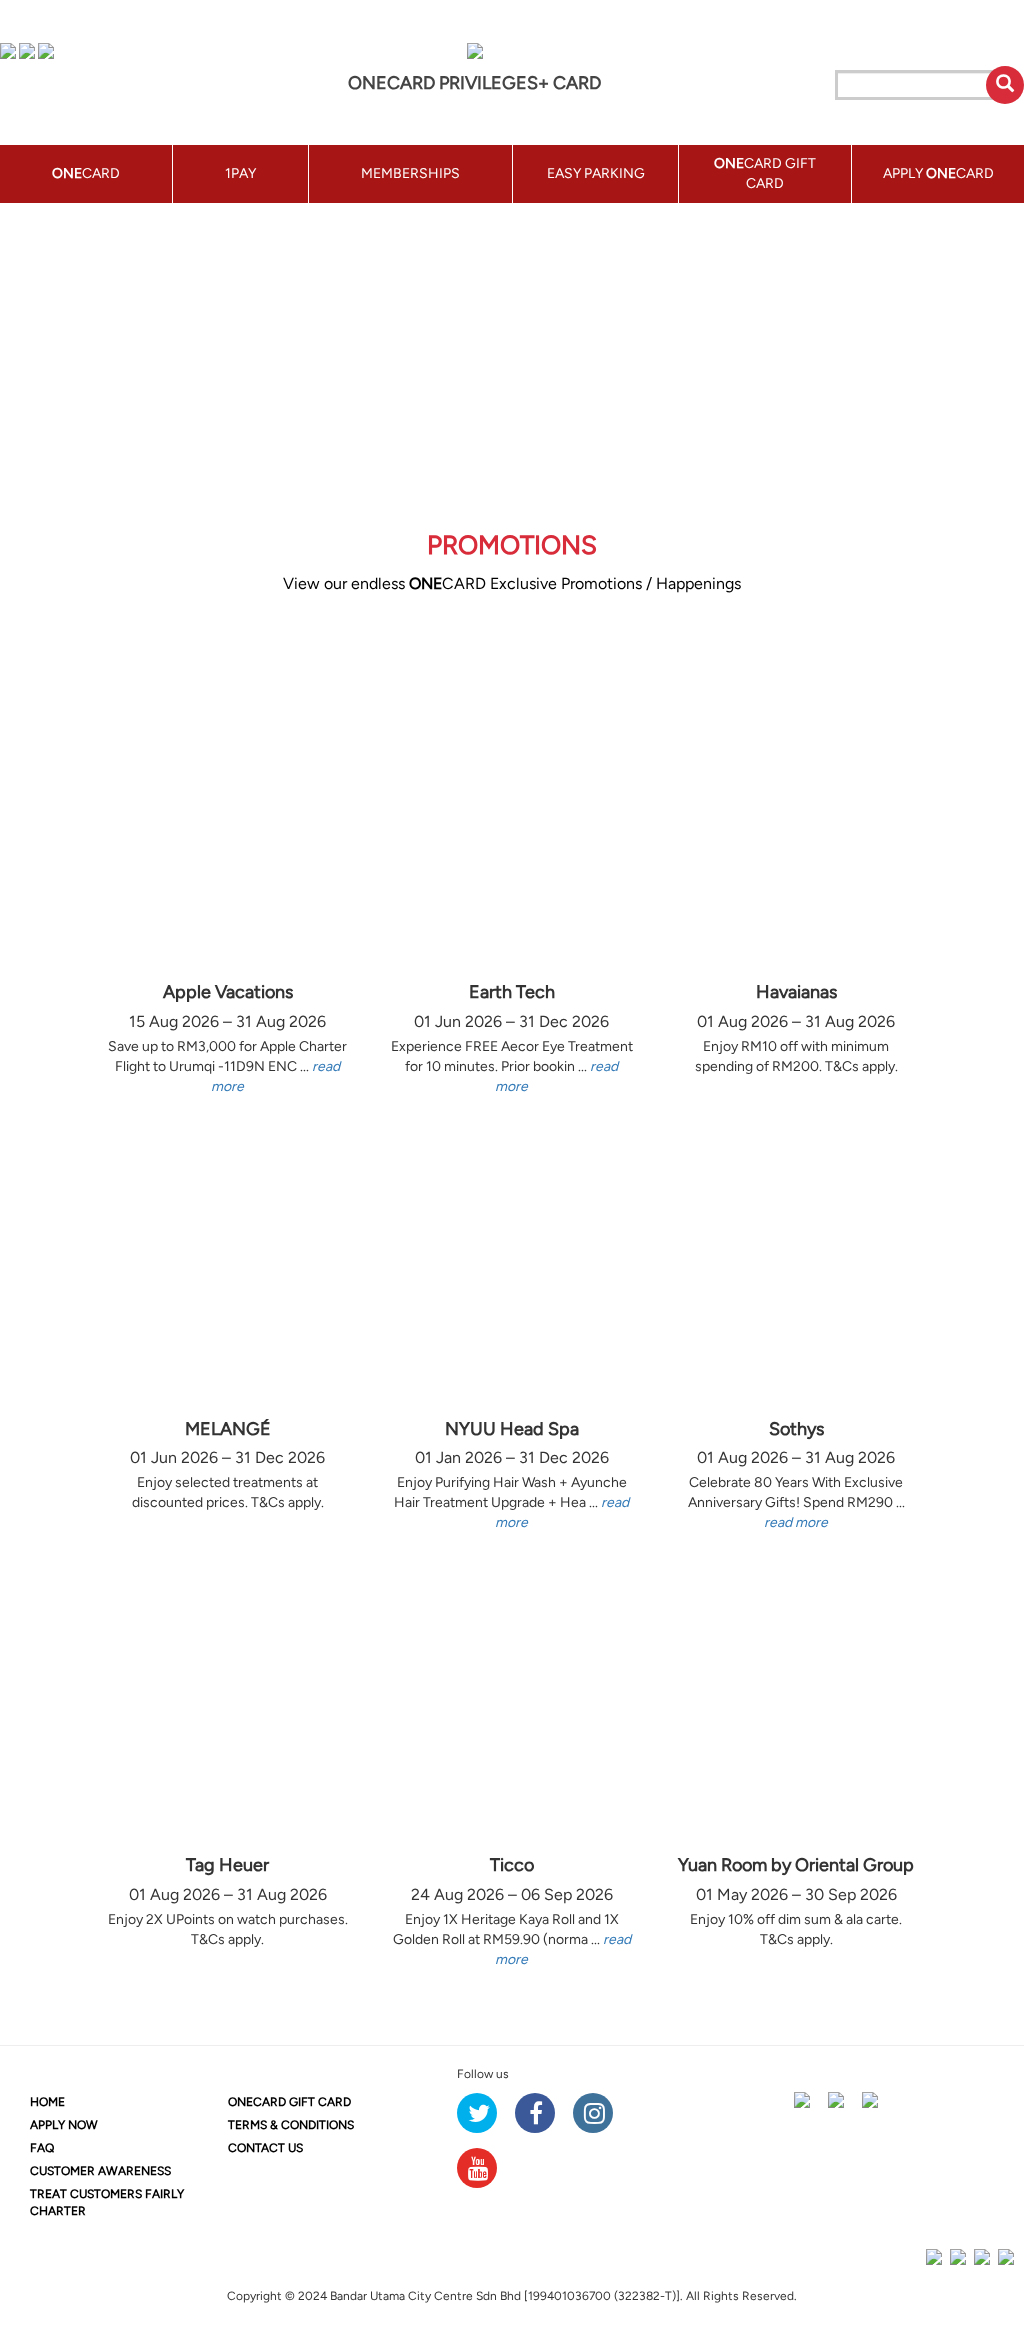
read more (796, 1522)
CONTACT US (265, 2148)
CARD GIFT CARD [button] (765, 173)
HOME (47, 2102)
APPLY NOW (64, 2125)
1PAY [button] (240, 173)
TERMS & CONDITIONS (291, 2125)
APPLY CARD (938, 173)
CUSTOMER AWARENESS (100, 2171)
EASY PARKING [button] (596, 173)
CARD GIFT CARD (289, 2102)
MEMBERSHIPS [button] (410, 173)
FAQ (42, 2148)
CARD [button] (86, 173)
